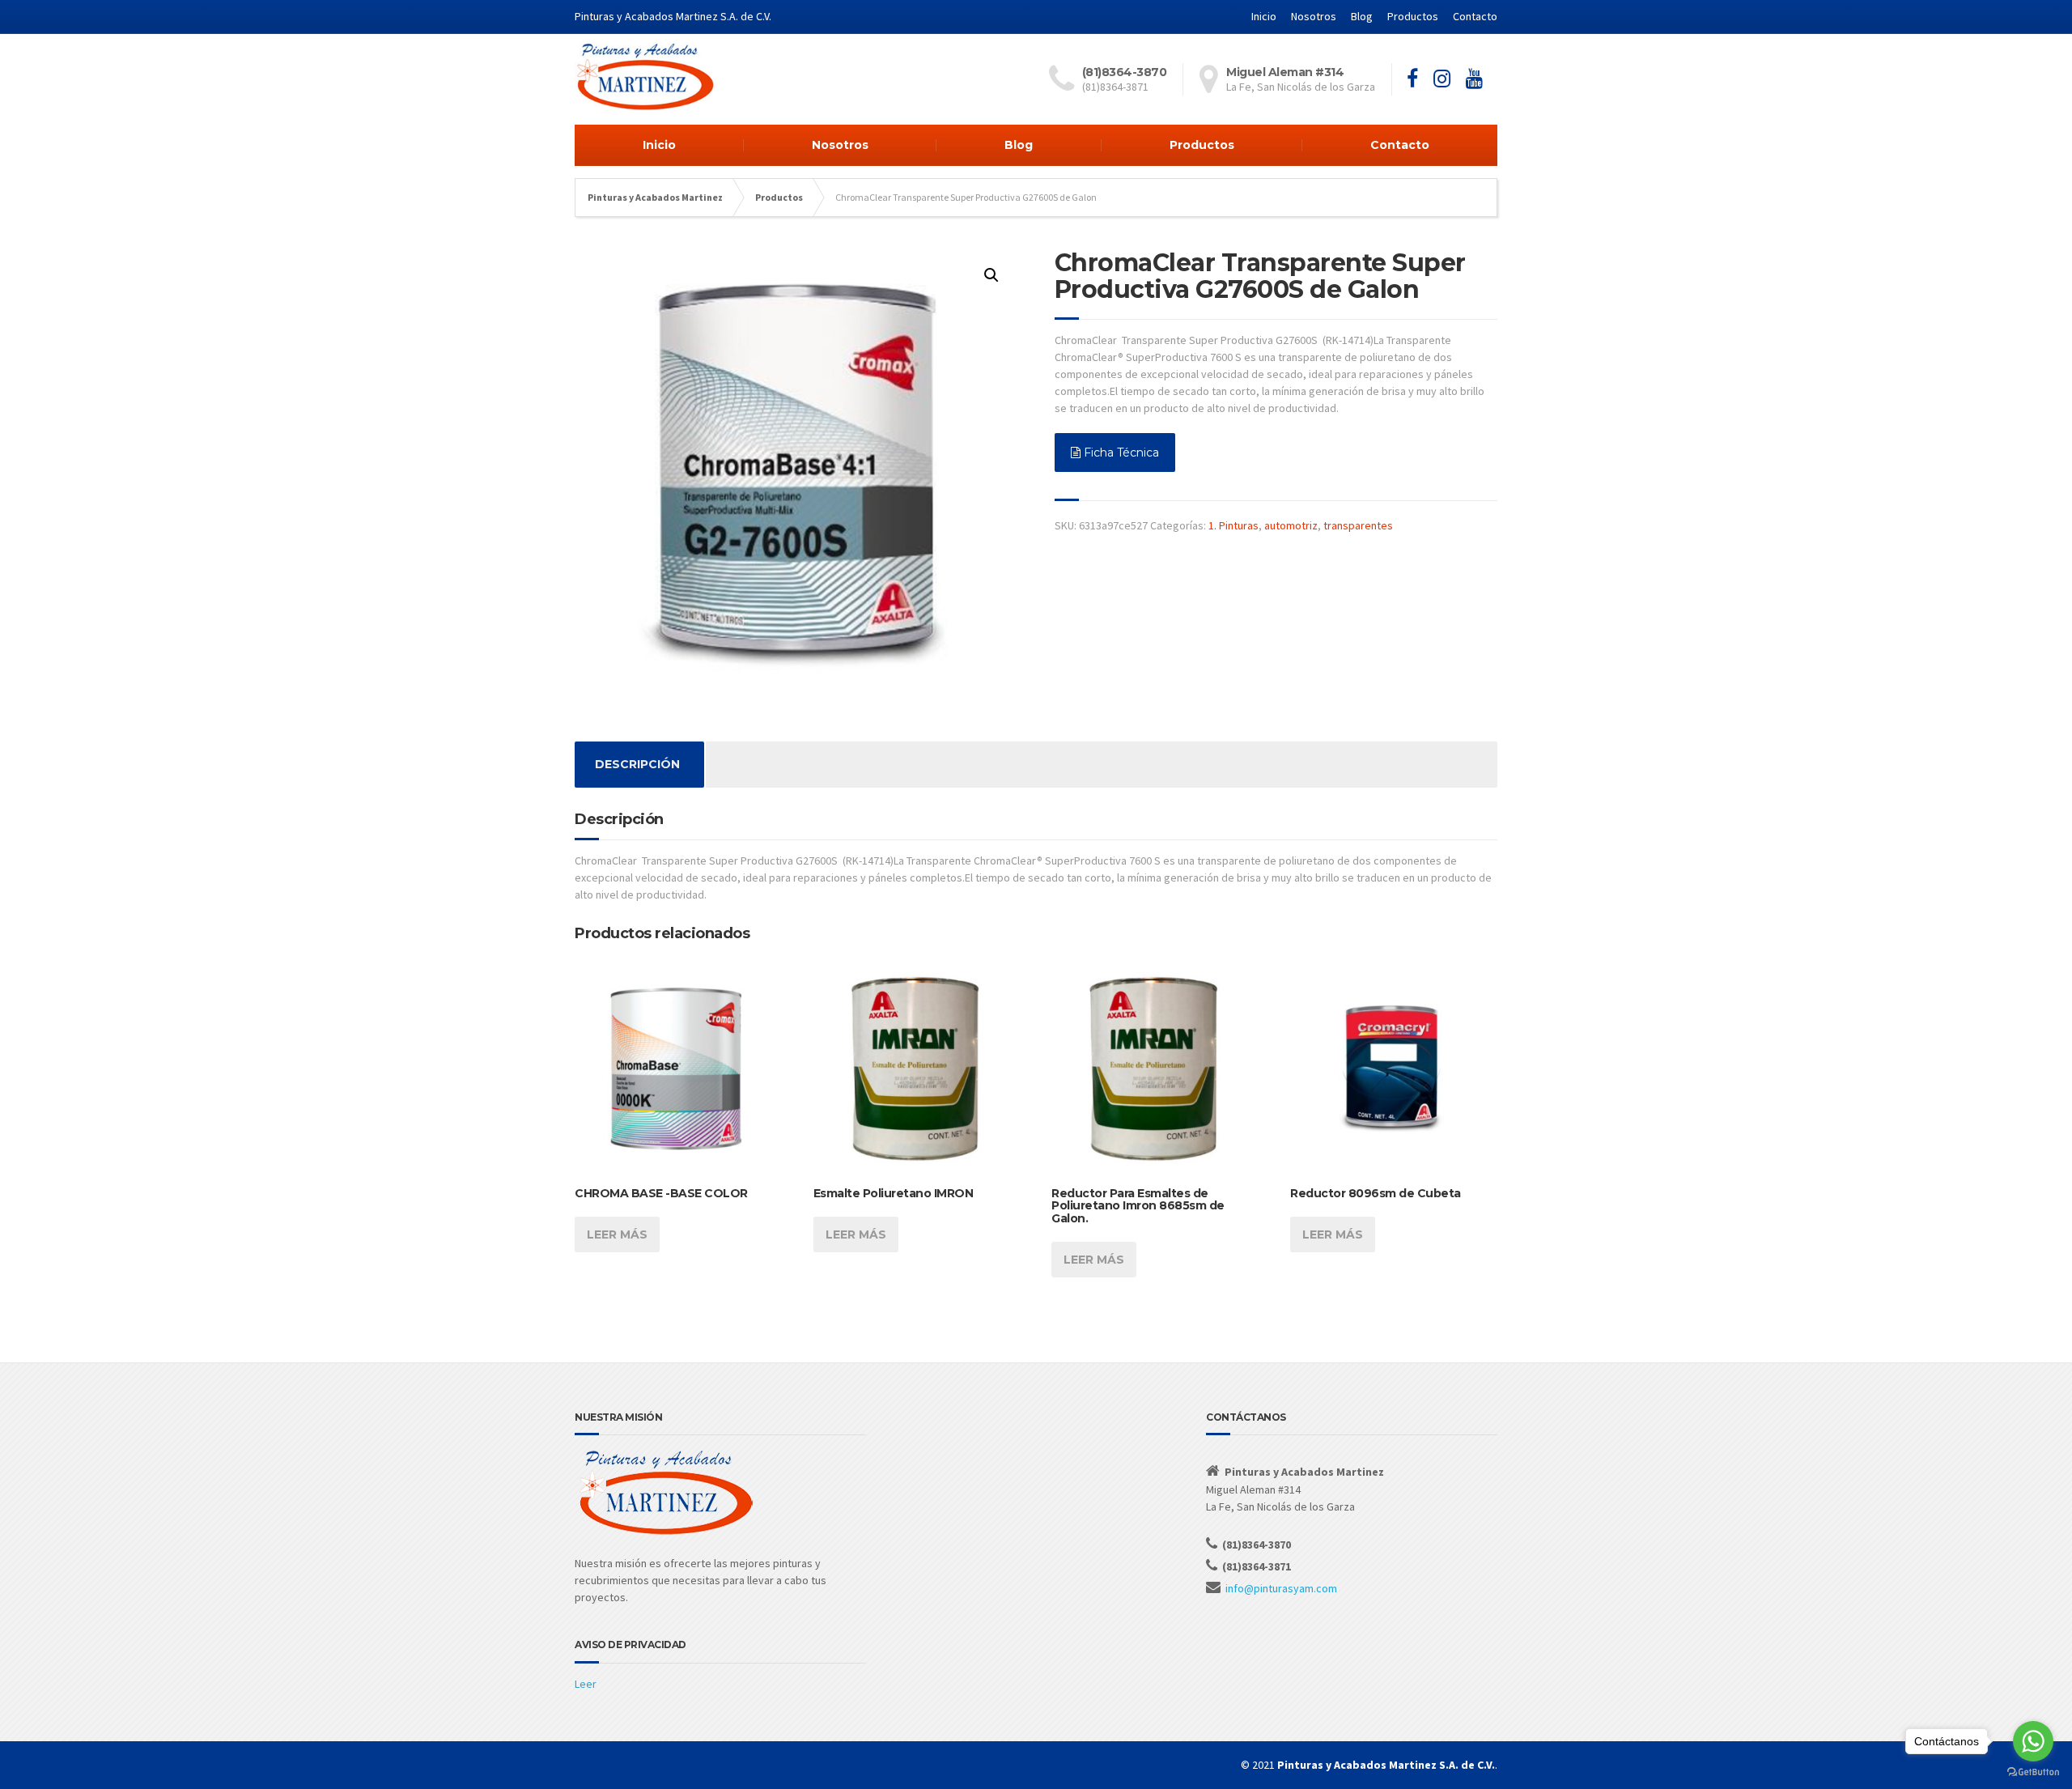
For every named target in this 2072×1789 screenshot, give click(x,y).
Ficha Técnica (1120, 453)
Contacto (1475, 16)
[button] (991, 275)
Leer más (617, 1234)
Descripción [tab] (637, 764)
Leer (586, 1684)
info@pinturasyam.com (1281, 1588)
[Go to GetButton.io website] (2033, 1772)
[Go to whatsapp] (2033, 1741)
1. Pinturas (1233, 525)
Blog (1362, 16)
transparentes (1358, 525)
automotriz (1291, 525)
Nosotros (1314, 16)
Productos (1413, 16)
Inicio (1264, 16)
